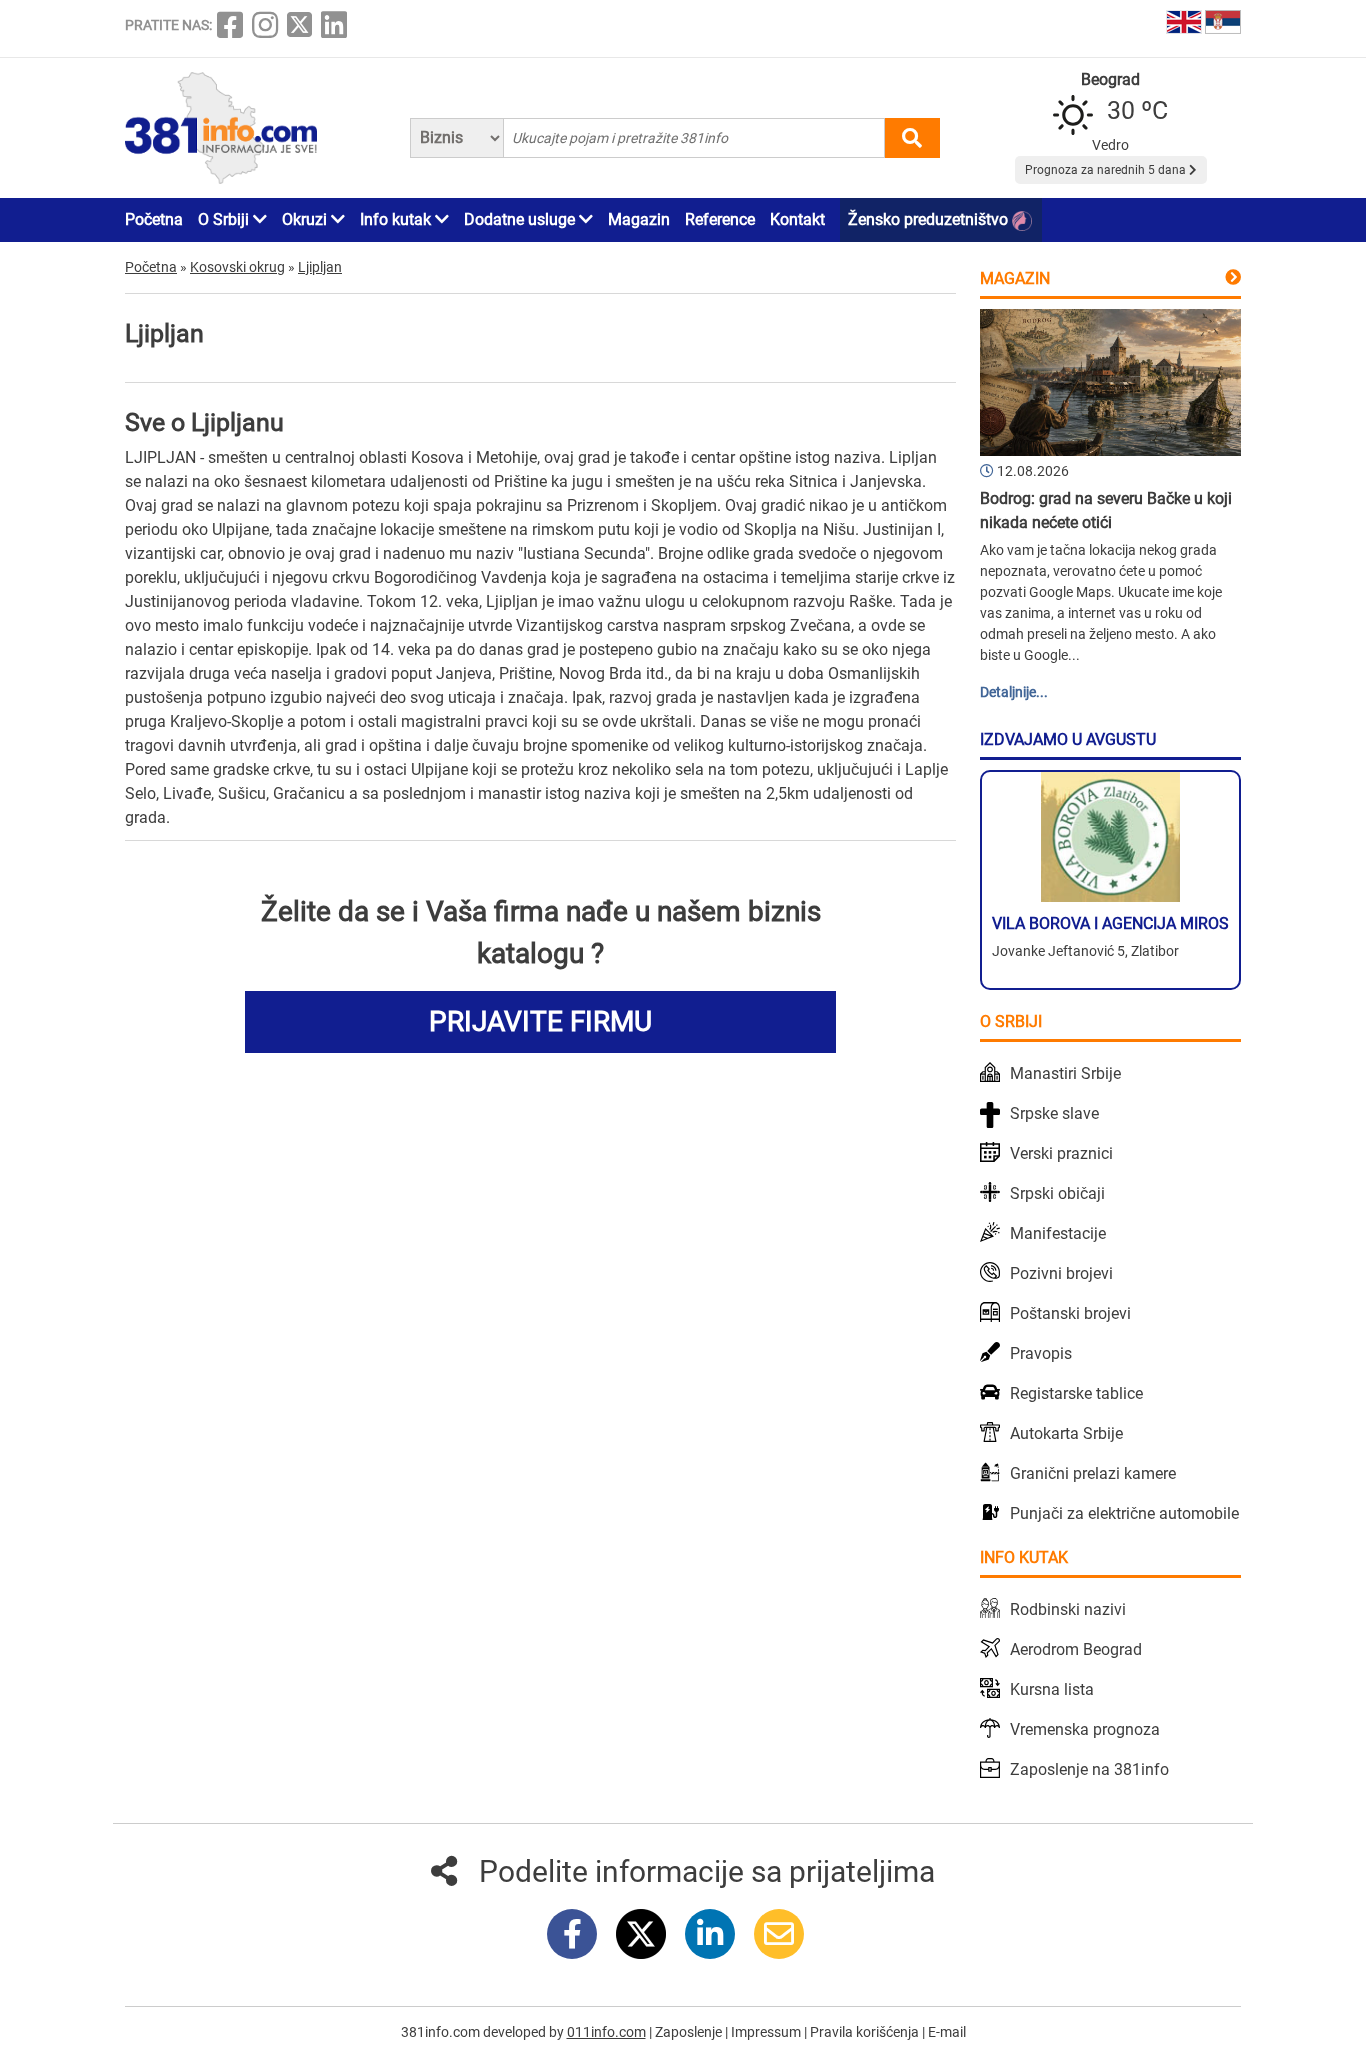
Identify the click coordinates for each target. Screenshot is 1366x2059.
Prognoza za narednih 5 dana (1107, 170)
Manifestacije (1058, 1233)
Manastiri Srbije (1065, 1073)
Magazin (639, 219)
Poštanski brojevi (1070, 1313)
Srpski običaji (1057, 1193)
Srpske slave (1054, 1113)
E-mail (947, 2032)
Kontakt (797, 219)
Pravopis (1041, 1353)
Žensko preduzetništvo (930, 219)
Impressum (767, 2032)
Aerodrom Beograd (1076, 1649)
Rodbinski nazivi (1068, 1609)
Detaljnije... (1014, 692)
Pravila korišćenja (866, 2032)
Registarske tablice (1076, 1393)
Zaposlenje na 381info (1089, 1769)
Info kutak (397, 219)
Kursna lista (1052, 1689)
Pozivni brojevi (1061, 1273)
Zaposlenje (690, 2032)
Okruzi (306, 219)
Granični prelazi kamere (1093, 1473)
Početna (154, 219)
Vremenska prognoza (1085, 1729)
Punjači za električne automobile (1124, 1513)
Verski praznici (1061, 1153)
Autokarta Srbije (1066, 1433)
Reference (720, 219)
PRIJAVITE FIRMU (540, 1021)
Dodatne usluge (521, 219)
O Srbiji (225, 219)
